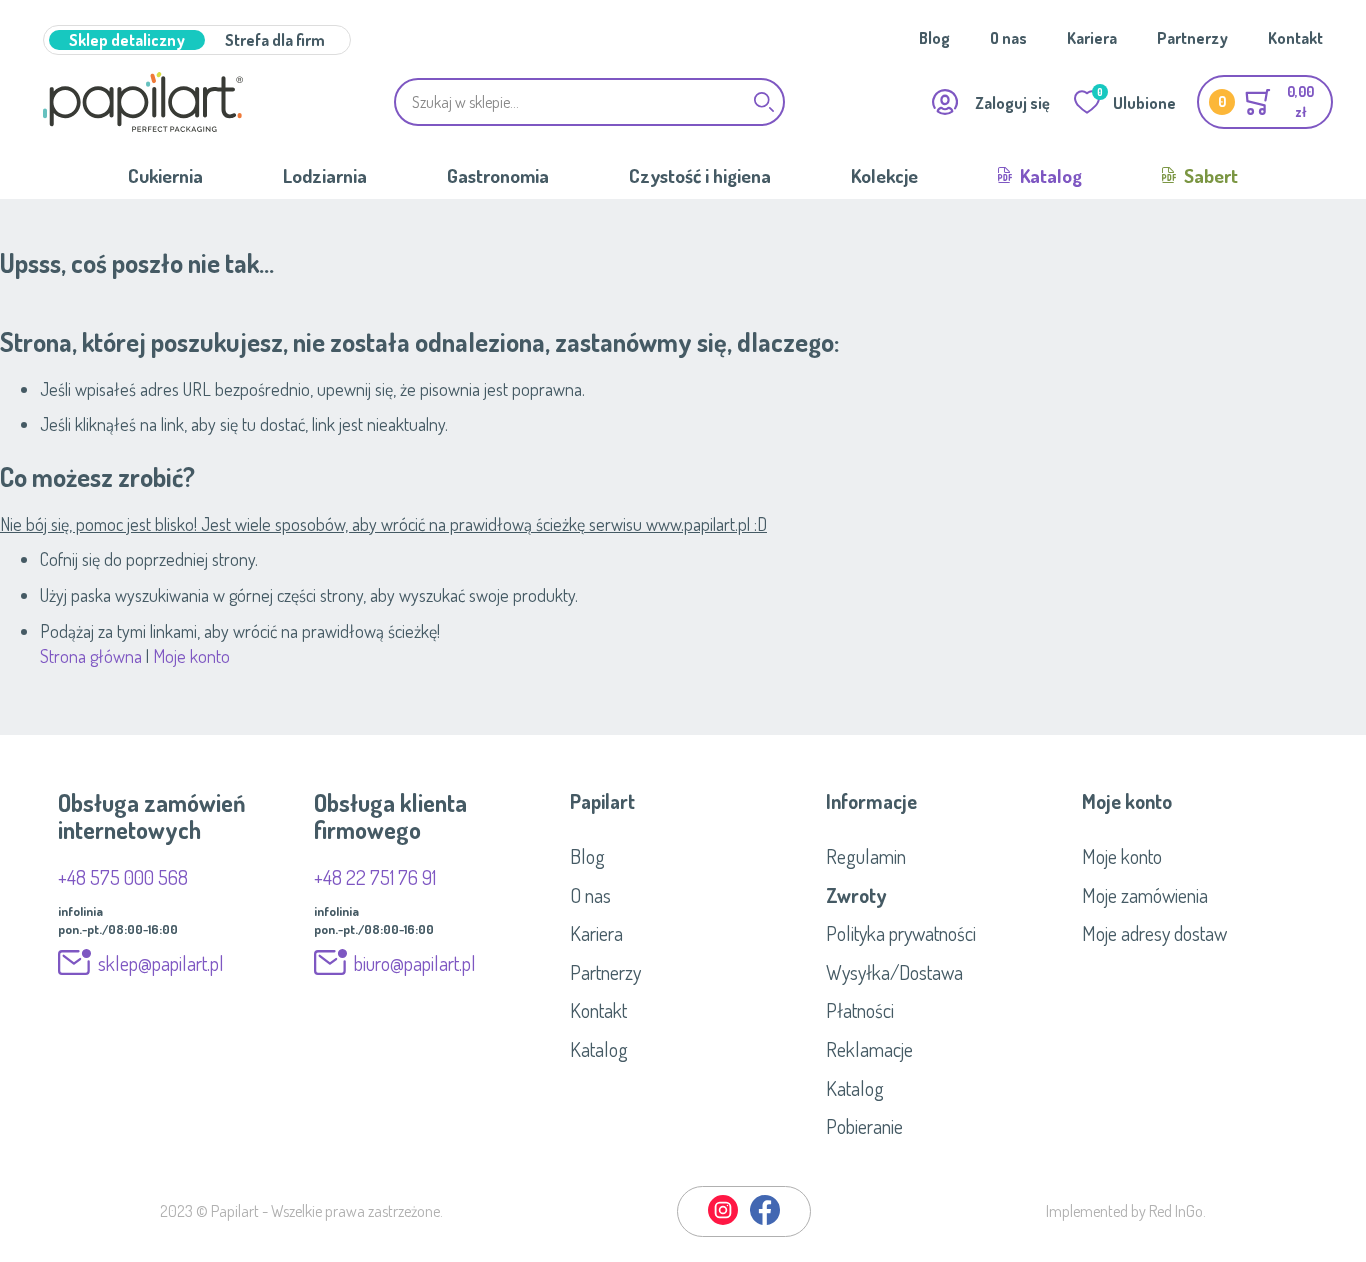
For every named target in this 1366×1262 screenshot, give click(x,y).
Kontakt (1295, 38)
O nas (1008, 38)
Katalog (1049, 175)
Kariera (1092, 38)
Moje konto (191, 656)
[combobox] (590, 102)
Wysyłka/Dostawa (894, 972)
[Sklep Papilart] (143, 102)
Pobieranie (864, 1126)
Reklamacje (869, 1049)
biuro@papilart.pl (415, 963)
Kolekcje (884, 175)
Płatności (860, 1010)
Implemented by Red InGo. (1126, 1211)
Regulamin (866, 856)
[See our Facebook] (765, 1221)
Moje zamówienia (1145, 895)
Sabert (1209, 175)
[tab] (683, 801)
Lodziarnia (325, 175)
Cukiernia (165, 175)
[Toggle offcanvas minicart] (1265, 102)
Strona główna (91, 656)
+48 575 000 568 (123, 877)
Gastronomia (498, 175)
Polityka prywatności (901, 933)
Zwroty (856, 895)
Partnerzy (1192, 38)
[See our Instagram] (724, 1221)
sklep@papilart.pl (161, 963)
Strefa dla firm (275, 40)
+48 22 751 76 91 (375, 877)
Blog (934, 38)
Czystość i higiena (700, 175)
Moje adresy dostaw (1154, 933)
